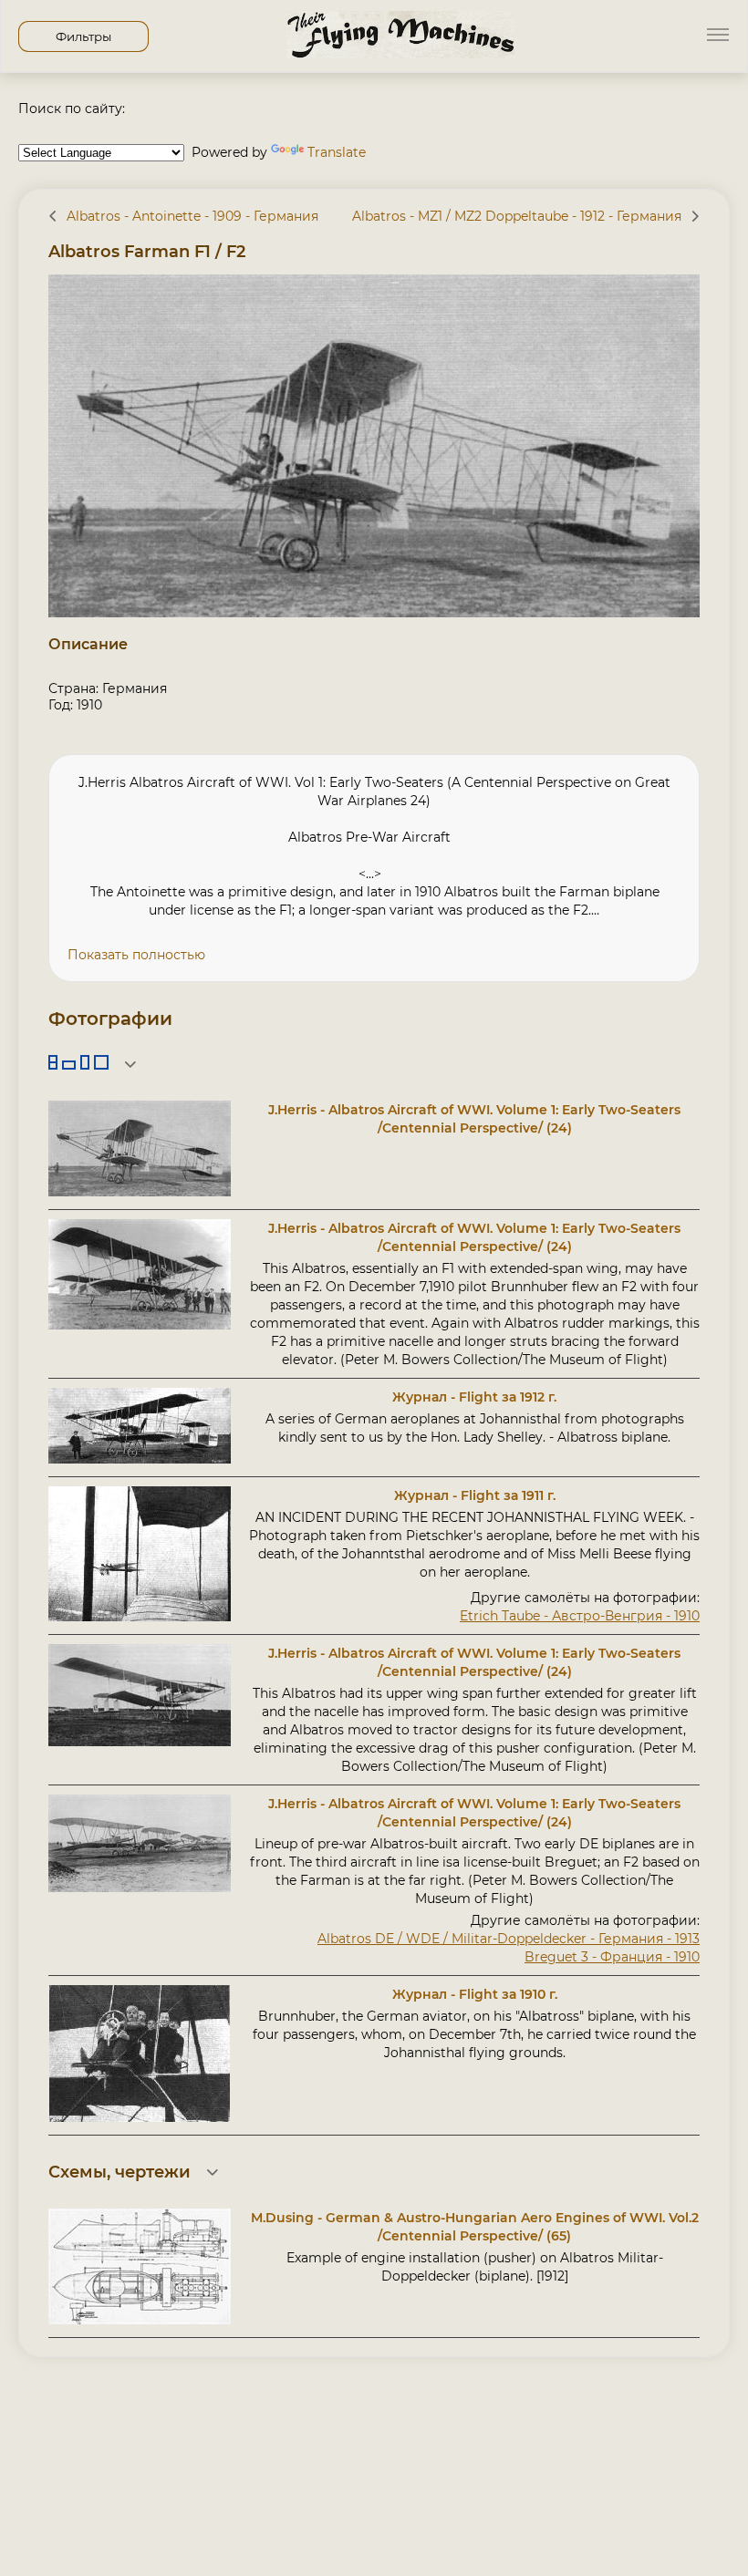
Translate (337, 152)
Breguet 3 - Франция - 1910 (612, 1957)
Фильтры (83, 36)
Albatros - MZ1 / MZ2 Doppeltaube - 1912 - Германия (517, 216)
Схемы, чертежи (119, 2172)
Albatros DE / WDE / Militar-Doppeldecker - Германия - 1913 (509, 1939)
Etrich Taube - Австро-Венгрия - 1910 (580, 1616)
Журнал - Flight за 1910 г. (475, 1994)
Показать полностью (136, 955)
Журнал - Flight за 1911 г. (475, 1495)
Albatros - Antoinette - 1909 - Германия (192, 216)
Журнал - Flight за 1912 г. (474, 1397)
